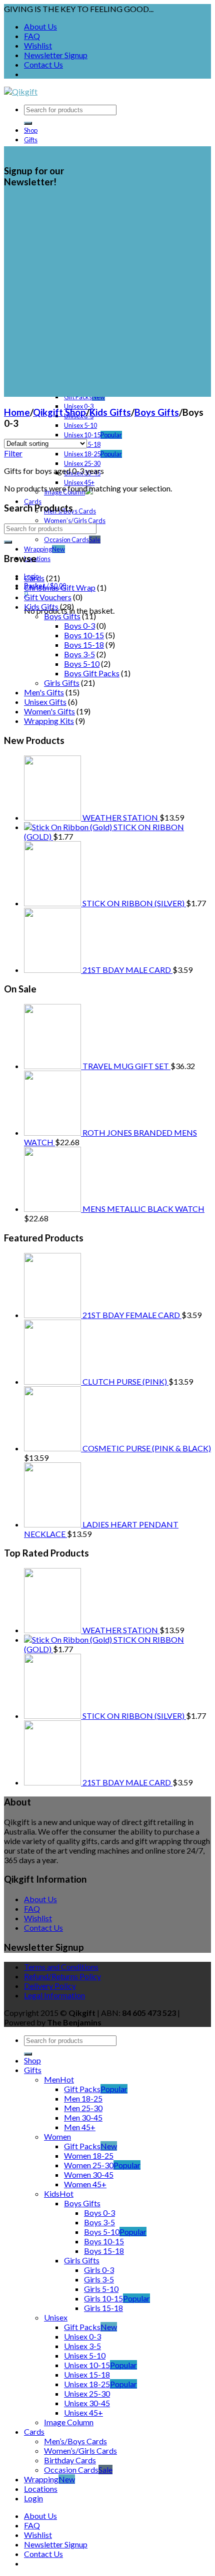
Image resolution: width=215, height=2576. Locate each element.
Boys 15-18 (84, 645)
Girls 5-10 (101, 2289)
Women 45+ (85, 2184)
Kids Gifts (110, 412)
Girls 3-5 (99, 2279)
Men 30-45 (83, 2117)
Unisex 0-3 (82, 2336)
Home (17, 412)
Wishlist (38, 45)
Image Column (69, 2422)
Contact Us (43, 64)
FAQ (32, 36)
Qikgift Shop (59, 412)
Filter (13, 453)
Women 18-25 (89, 2155)
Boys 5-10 (82, 664)
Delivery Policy (50, 1986)
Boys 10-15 (84, 635)
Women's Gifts (49, 711)
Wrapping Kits (49, 721)
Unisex (56, 2317)
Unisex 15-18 (87, 2374)
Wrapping (38, 549)
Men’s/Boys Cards (75, 2441)
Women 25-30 (89, 2165)
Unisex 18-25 (82, 454)
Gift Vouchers (48, 597)
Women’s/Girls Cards (75, 521)
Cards (33, 501)
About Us (40, 26)
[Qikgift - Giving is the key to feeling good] (21, 91)
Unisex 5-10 (80, 425)
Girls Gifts (62, 683)
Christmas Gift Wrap (60, 587)
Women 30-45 (89, 2174)
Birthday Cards (70, 2460)
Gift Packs (78, 397)
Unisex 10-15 (82, 435)
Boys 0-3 (79, 625)
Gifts (31, 140)
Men (52, 2079)
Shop (31, 130)
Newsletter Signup (56, 55)
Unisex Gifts (45, 702)
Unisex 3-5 (82, 2346)
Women (57, 2136)
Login (33, 2498)
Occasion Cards (66, 540)
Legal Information (54, 1995)
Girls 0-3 (99, 2270)
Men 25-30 (83, 2108)
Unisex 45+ (79, 482)
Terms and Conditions (61, 1967)
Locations (37, 559)
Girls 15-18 (103, 2308)
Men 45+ (80, 2127)
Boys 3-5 (79, 654)
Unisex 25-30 (82, 463)
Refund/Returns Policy (62, 1976)
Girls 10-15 (103, 2298)
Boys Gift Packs (92, 673)
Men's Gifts (44, 692)
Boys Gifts (157, 412)
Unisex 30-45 (87, 2403)
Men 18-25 (83, 2098)
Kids (52, 2194)
